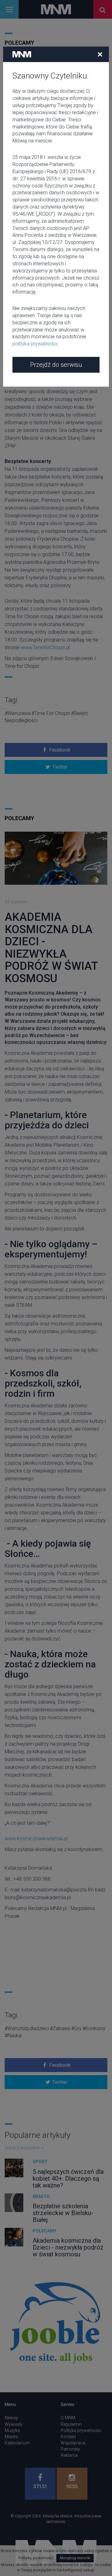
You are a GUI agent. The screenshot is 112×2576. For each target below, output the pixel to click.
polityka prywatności (35, 344)
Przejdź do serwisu (56, 365)
